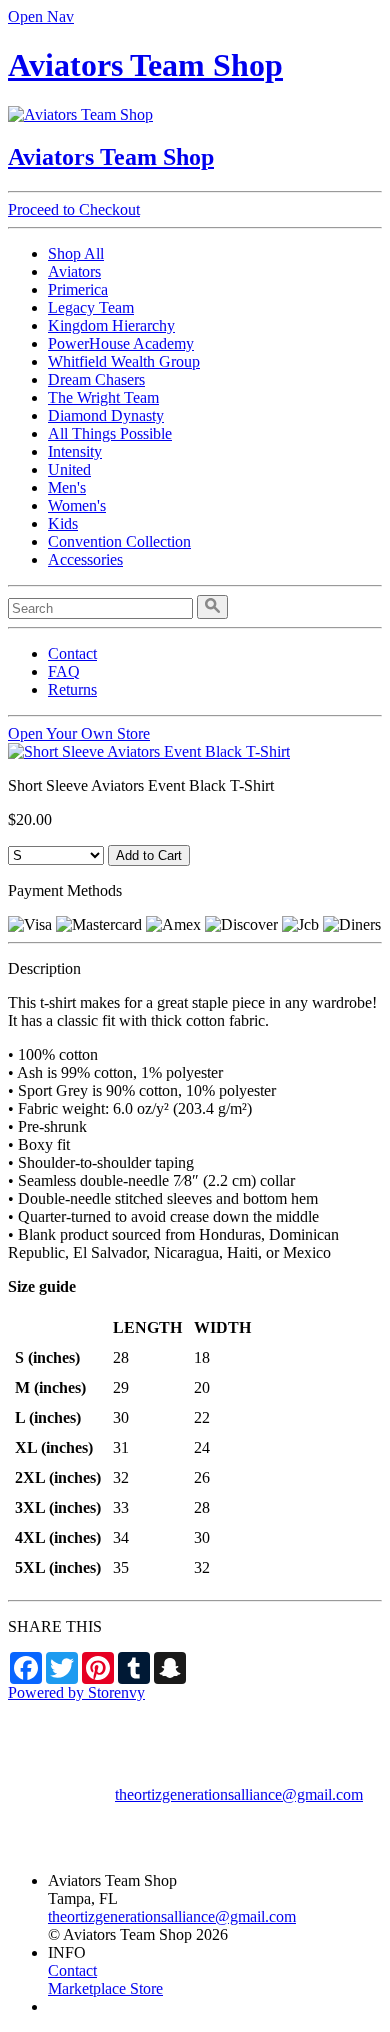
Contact (72, 653)
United (69, 469)
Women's (77, 505)
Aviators (74, 271)
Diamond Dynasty (106, 415)
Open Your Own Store (79, 733)
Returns (72, 689)
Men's (67, 487)
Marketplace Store (105, 1988)
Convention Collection (119, 541)
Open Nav (41, 16)
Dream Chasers (96, 379)
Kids (63, 523)
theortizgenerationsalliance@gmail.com (239, 1794)
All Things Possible (110, 433)
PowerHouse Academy (121, 343)
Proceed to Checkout (74, 209)
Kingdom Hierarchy (111, 325)
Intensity (75, 451)
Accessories (85, 559)
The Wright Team (103, 397)
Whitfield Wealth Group (124, 361)
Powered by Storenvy (76, 1692)
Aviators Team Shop (145, 65)
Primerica (78, 289)
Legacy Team (91, 307)
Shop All (76, 253)
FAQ (64, 671)
